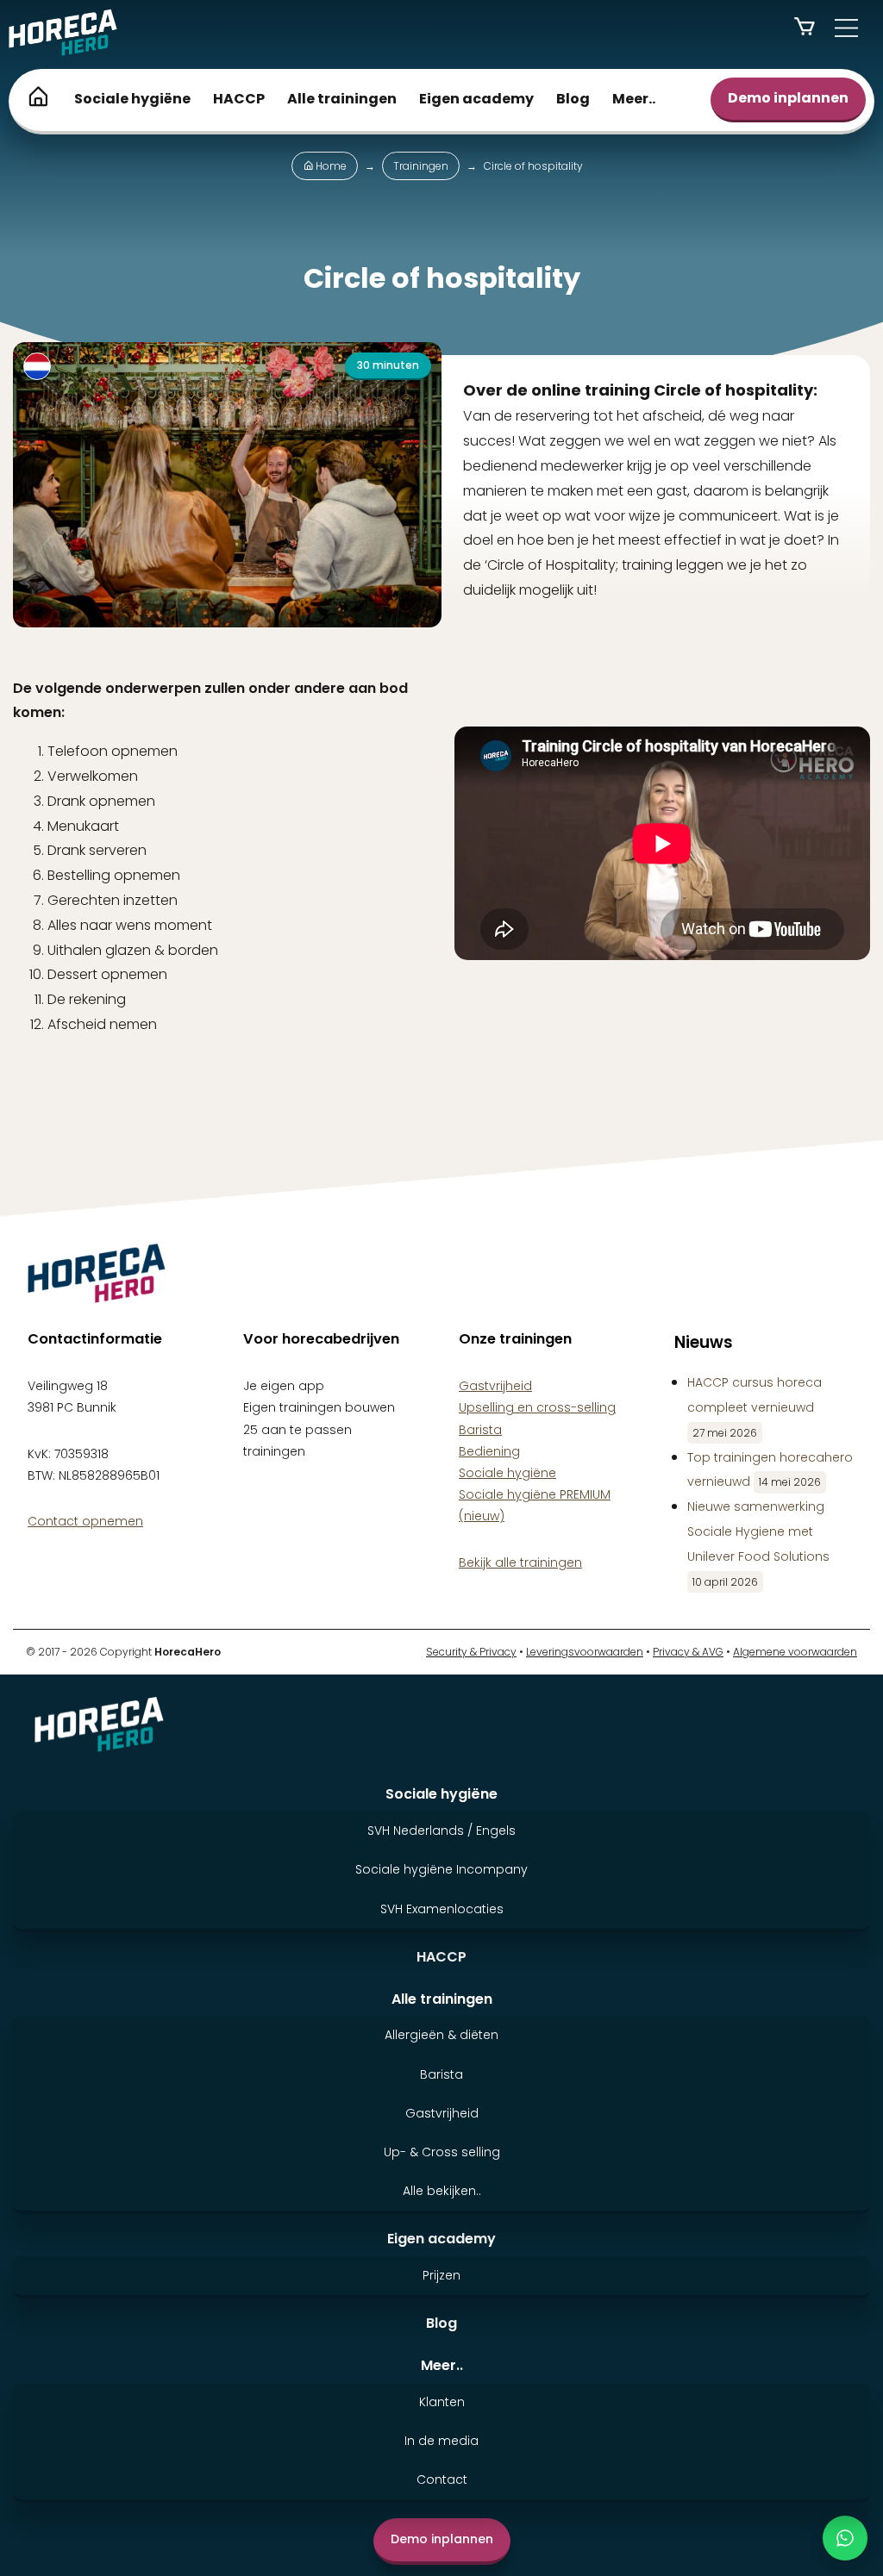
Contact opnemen (85, 1521)
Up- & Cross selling (442, 2152)
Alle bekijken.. (442, 2191)
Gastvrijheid (495, 1386)
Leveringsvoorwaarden (585, 1652)
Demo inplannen (788, 98)
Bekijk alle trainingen (454, 1089)
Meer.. (634, 99)
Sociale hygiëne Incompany (441, 1869)
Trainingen (421, 166)
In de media (441, 2441)
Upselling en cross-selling (537, 1407)
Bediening (489, 1451)
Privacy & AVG (688, 1652)
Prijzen (441, 2275)
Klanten (442, 2402)
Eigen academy (476, 99)
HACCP (239, 99)
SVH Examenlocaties (442, 1909)
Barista (480, 1430)
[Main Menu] (846, 28)
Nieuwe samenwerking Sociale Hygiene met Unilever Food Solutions (758, 1531)
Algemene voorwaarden (795, 1652)
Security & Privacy (471, 1652)
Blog (573, 99)
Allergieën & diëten (441, 2035)
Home (330, 166)
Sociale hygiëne (132, 99)
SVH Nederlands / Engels (441, 1831)
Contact (442, 2479)
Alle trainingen (342, 99)
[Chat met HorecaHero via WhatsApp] (845, 2538)
